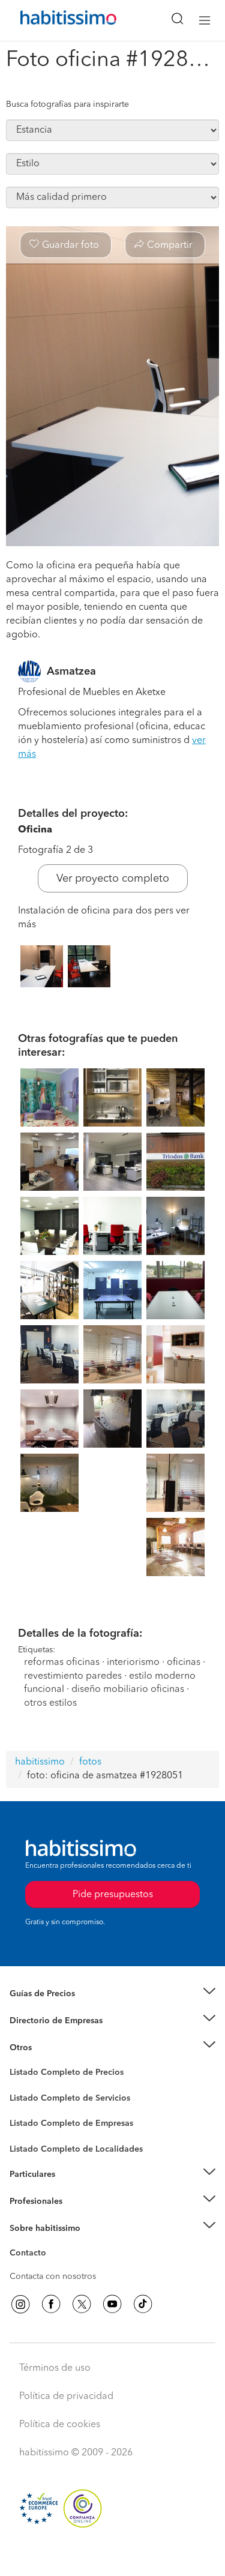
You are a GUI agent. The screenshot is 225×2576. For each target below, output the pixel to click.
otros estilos (50, 1703)
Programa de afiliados (52, 2267)
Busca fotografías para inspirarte (67, 104)
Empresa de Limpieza (51, 2047)
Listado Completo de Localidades (76, 2149)
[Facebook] (51, 2304)
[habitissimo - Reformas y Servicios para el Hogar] (55, 20)
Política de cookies (60, 2425)
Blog (19, 2062)
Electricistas (32, 2119)
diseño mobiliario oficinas (128, 1690)
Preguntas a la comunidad (59, 2074)
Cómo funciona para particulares (72, 2189)
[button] (112, 1994)
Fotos (20, 2086)
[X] (82, 2304)
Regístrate (28, 2201)
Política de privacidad (66, 2397)
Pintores (25, 2107)
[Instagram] (20, 2304)
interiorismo (133, 1663)
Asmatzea (71, 672)
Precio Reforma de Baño (56, 2009)
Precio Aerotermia (44, 2021)
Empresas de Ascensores (57, 2035)
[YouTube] (112, 2304)
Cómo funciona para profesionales (76, 2216)
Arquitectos (32, 2143)
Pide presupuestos (113, 2556)
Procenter (28, 2098)
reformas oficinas (62, 1663)
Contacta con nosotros (53, 2277)
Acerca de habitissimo (52, 2243)
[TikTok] (143, 2304)
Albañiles (28, 2131)
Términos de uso (55, 2368)
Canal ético (31, 2255)
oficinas (184, 1663)
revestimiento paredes (73, 1676)
